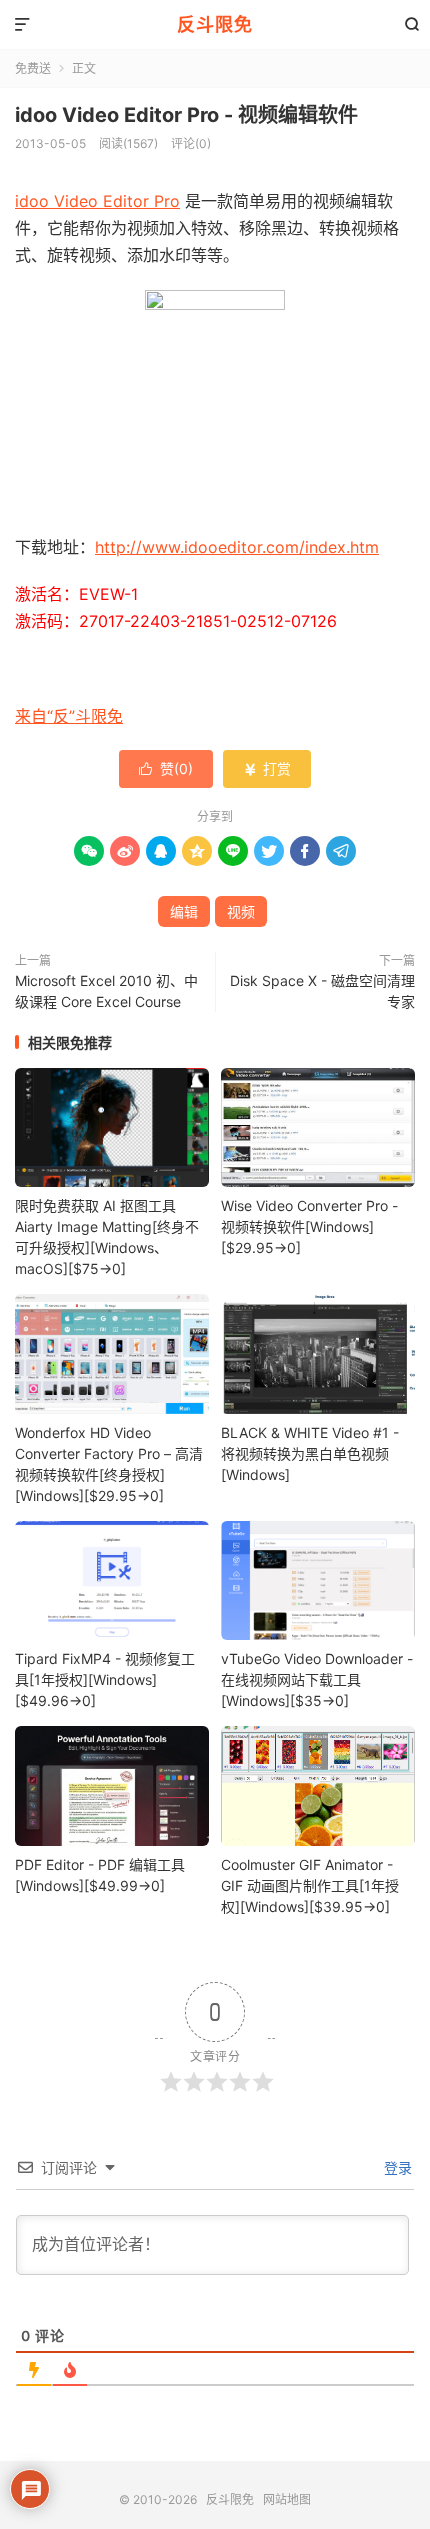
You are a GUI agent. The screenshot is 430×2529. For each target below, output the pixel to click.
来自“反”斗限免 (69, 716)
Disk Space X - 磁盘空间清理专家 (322, 991)
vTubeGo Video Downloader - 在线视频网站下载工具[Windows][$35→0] (317, 1679)
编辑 (184, 911)
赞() (166, 768)
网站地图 (287, 2499)
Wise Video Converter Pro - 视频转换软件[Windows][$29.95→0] (309, 1226)
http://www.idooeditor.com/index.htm (237, 547)
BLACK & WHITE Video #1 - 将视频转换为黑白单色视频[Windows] (310, 1453)
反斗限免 (215, 24)
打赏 (267, 768)
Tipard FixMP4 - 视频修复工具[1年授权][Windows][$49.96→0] (105, 1679)
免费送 (33, 68)
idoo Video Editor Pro (97, 201)
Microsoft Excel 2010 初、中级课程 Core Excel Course (106, 991)
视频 (241, 911)
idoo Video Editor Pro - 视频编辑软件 (186, 115)
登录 (396, 2167)
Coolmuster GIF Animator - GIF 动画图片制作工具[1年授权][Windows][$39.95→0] (310, 1885)
